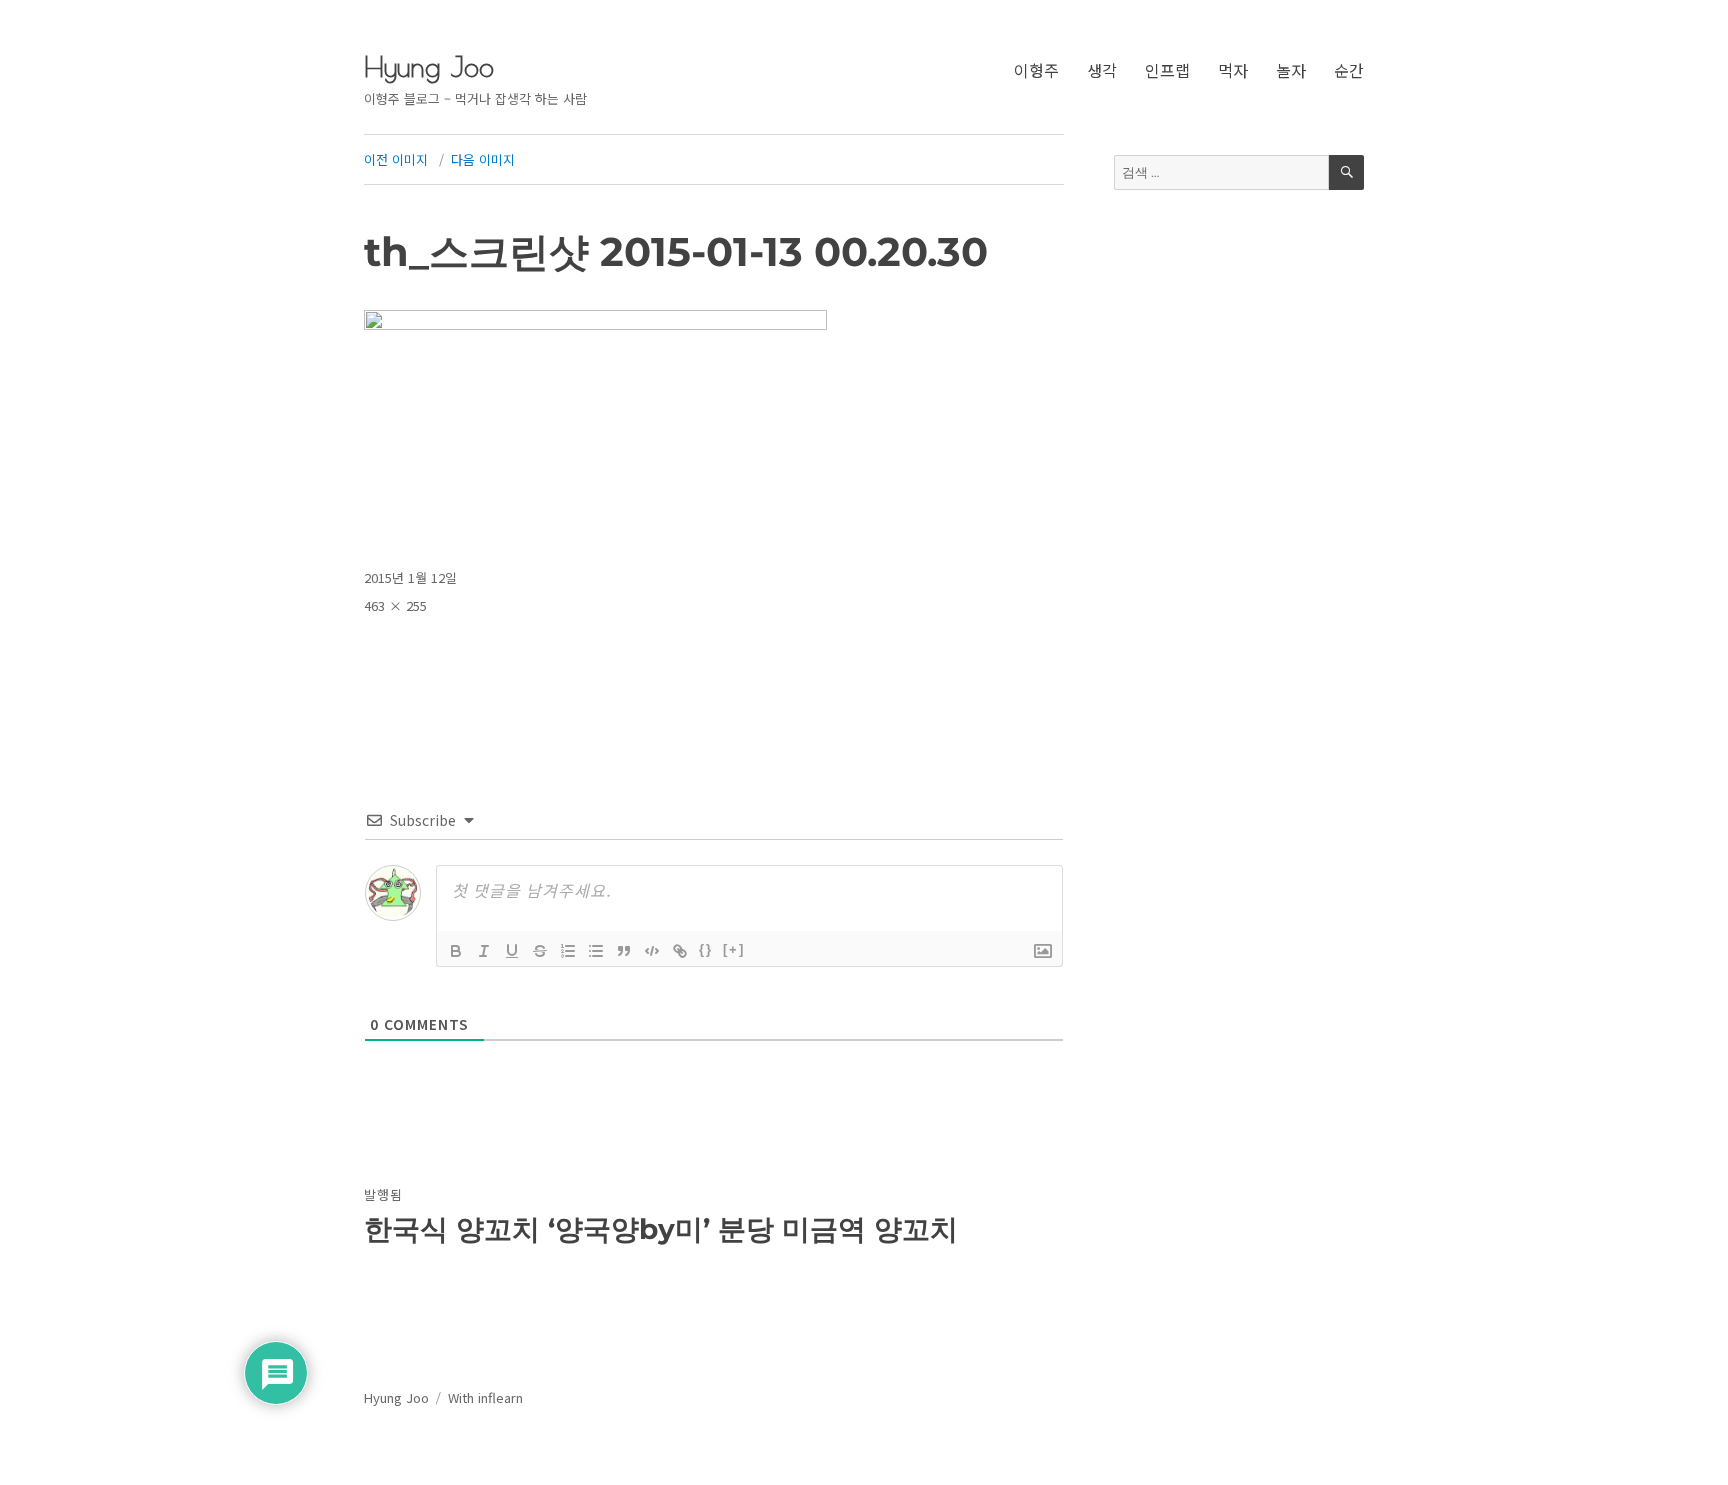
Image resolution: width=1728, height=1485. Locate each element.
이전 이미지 (396, 159)
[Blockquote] (624, 951)
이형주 (1036, 70)
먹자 (1233, 70)
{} (706, 949)
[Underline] (512, 951)
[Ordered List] (568, 951)
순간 (1349, 70)
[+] (734, 949)
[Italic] (484, 951)
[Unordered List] (596, 951)
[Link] (680, 951)
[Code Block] (652, 951)
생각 (1102, 70)
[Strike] (540, 951)
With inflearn (485, 1397)
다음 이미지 (483, 159)
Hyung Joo (429, 66)
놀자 (1291, 70)
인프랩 (1167, 70)
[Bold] (456, 951)
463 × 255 (395, 605)
